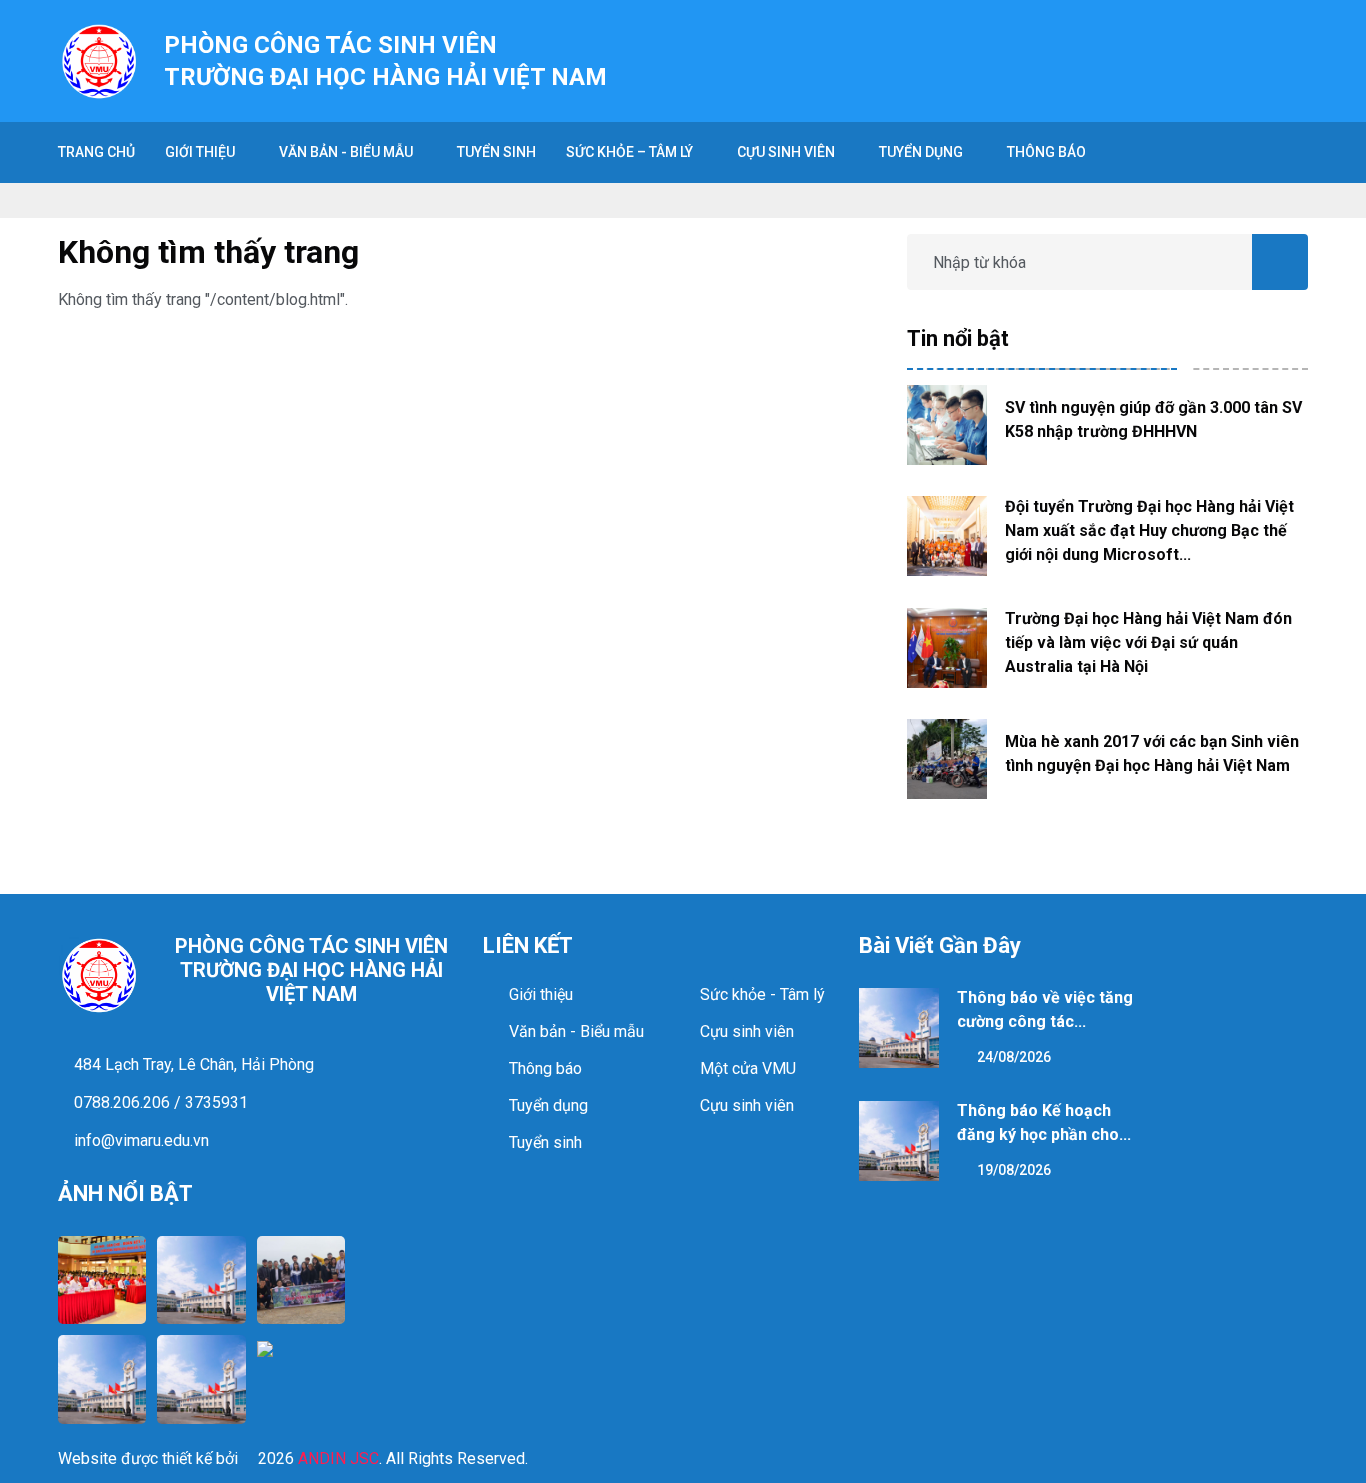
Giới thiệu (200, 152)
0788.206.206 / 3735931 (159, 1102)
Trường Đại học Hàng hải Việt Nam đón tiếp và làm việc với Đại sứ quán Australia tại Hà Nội (1148, 642)
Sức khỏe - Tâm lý (762, 994)
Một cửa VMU (748, 1068)
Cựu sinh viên (786, 152)
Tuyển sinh (545, 1142)
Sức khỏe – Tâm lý (629, 152)
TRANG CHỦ (96, 152)
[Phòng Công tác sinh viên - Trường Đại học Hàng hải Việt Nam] (99, 59)
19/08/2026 (1012, 1170)
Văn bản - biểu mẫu (346, 152)
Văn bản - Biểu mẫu (576, 1031)
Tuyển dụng (548, 1105)
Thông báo (1046, 152)
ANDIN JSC (338, 1458)
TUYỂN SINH (496, 152)
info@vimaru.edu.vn (139, 1140)
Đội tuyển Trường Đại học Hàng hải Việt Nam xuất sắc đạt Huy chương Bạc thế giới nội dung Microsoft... (1149, 530)
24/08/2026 (1012, 1057)
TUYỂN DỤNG (921, 152)
